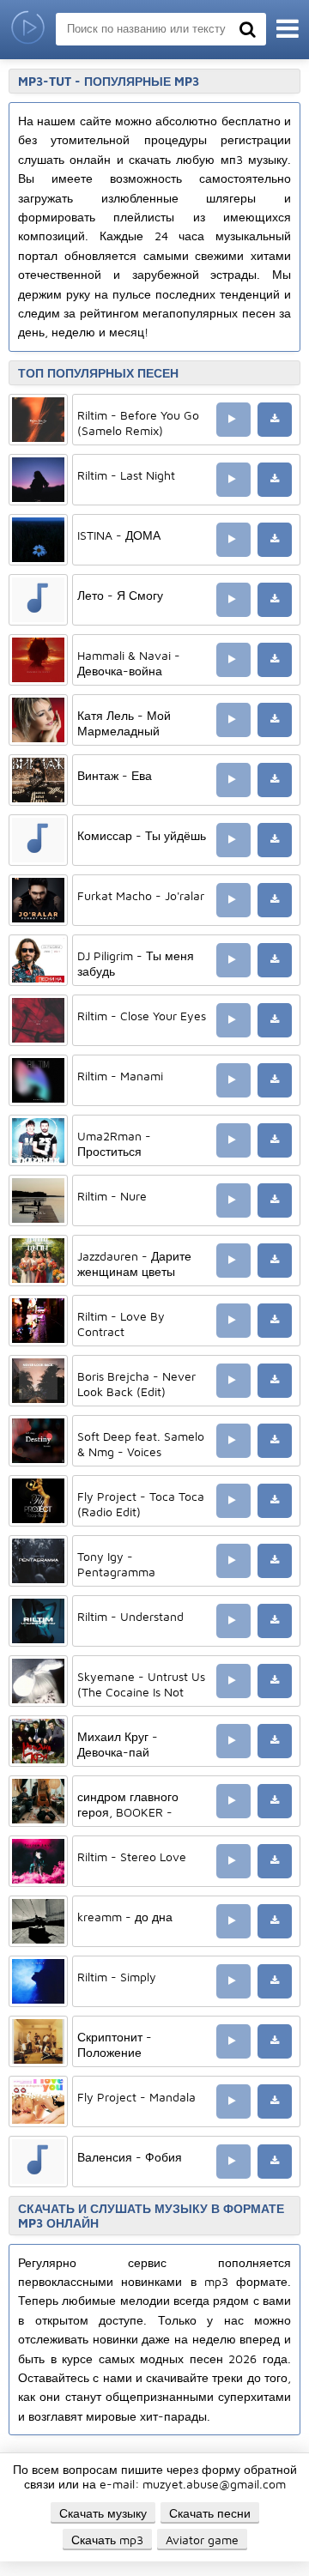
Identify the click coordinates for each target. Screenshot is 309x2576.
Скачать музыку (103, 2513)
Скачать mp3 (107, 2540)
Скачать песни (210, 2513)
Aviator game (202, 2540)
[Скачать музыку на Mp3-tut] (28, 30)
